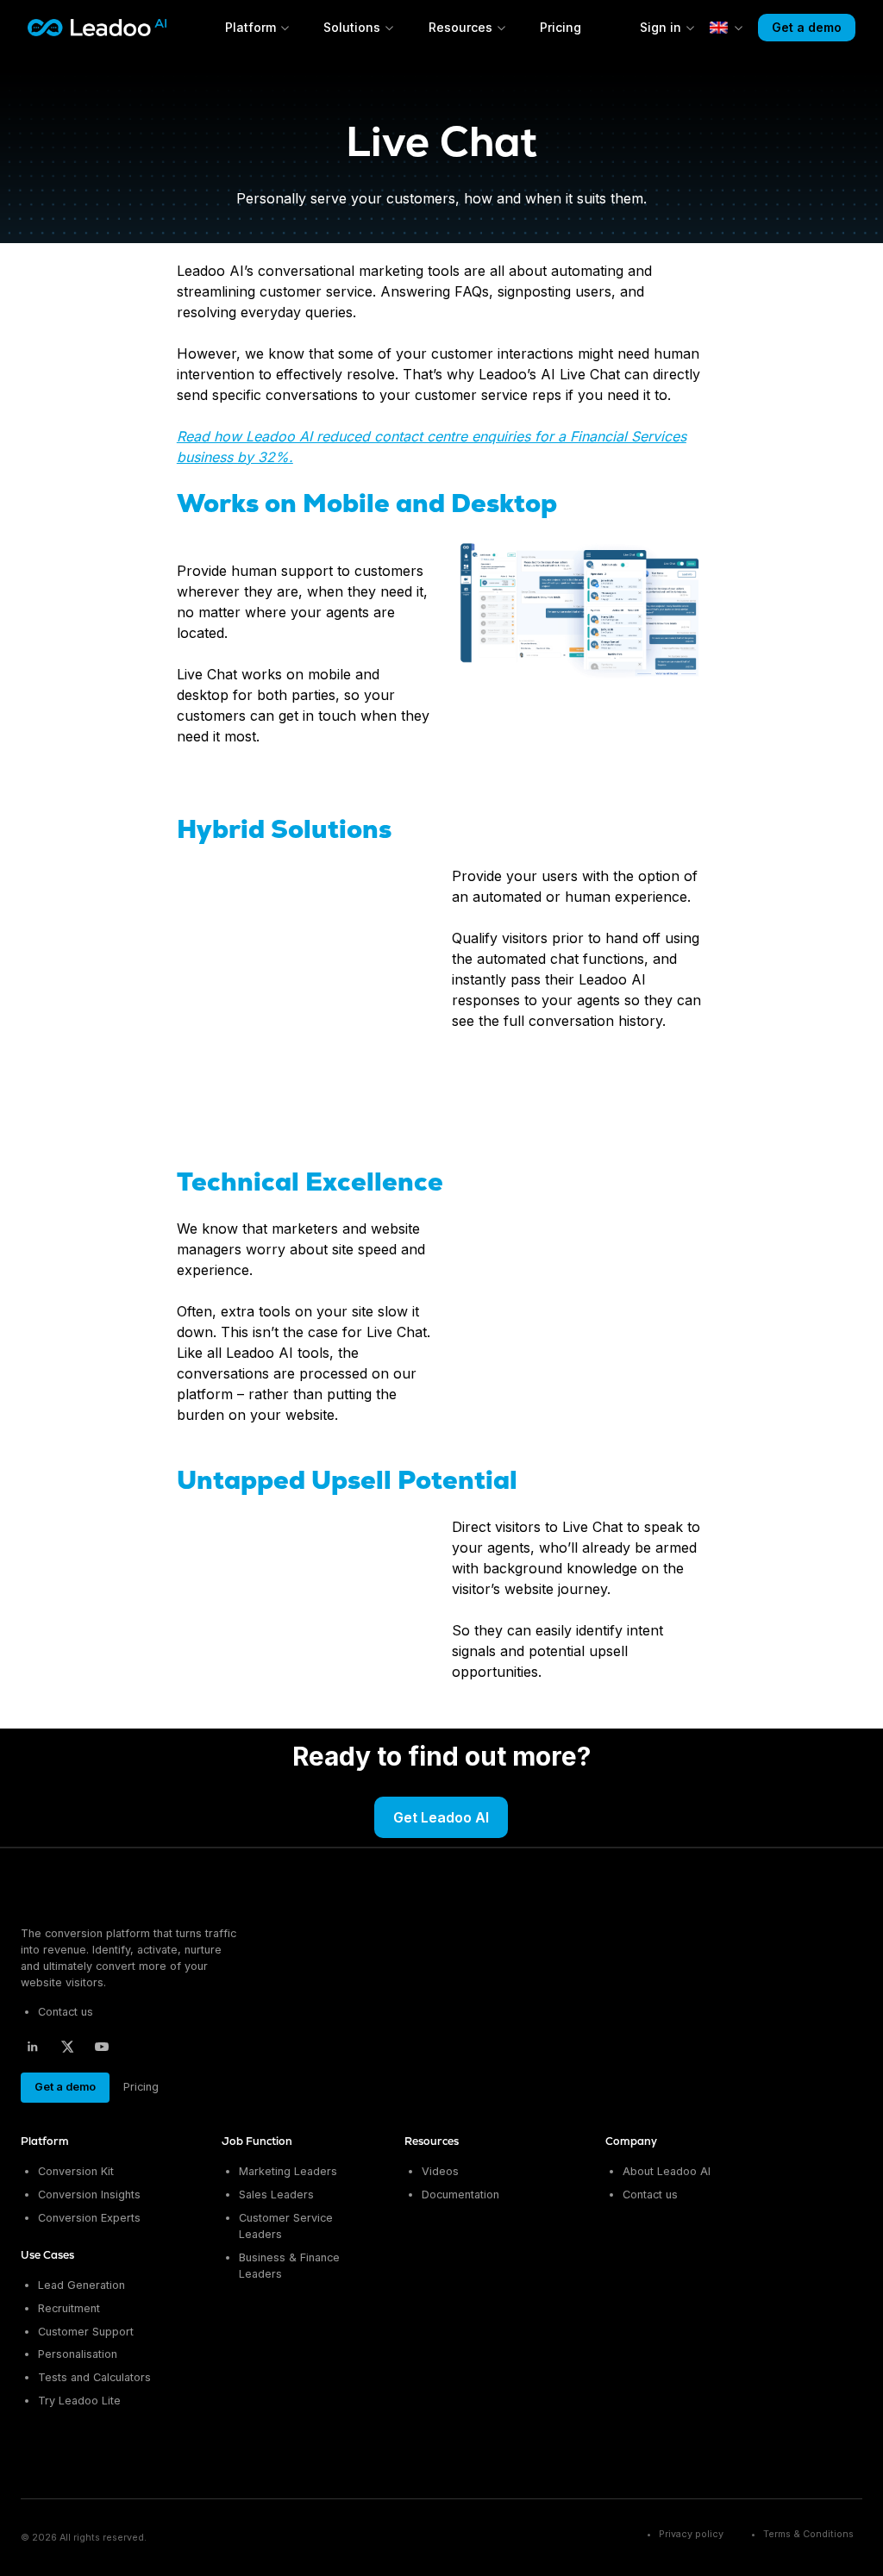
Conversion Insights (89, 2195)
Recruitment (69, 2308)
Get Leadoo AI (441, 1817)
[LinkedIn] (33, 2047)
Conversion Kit (76, 2171)
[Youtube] (102, 2047)
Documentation (460, 2195)
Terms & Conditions (808, 2534)
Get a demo (807, 27)
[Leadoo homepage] (91, 1898)
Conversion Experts (89, 2218)
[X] (67, 2047)
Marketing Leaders (288, 2171)
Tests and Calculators (94, 2377)
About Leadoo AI (667, 2171)
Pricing (560, 27)
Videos (440, 2171)
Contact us (66, 2012)
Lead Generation (81, 2285)
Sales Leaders (276, 2195)
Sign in (661, 27)
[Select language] (727, 28)
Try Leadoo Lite (79, 2401)
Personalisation (78, 2354)
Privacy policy (691, 2534)
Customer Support (86, 2332)
